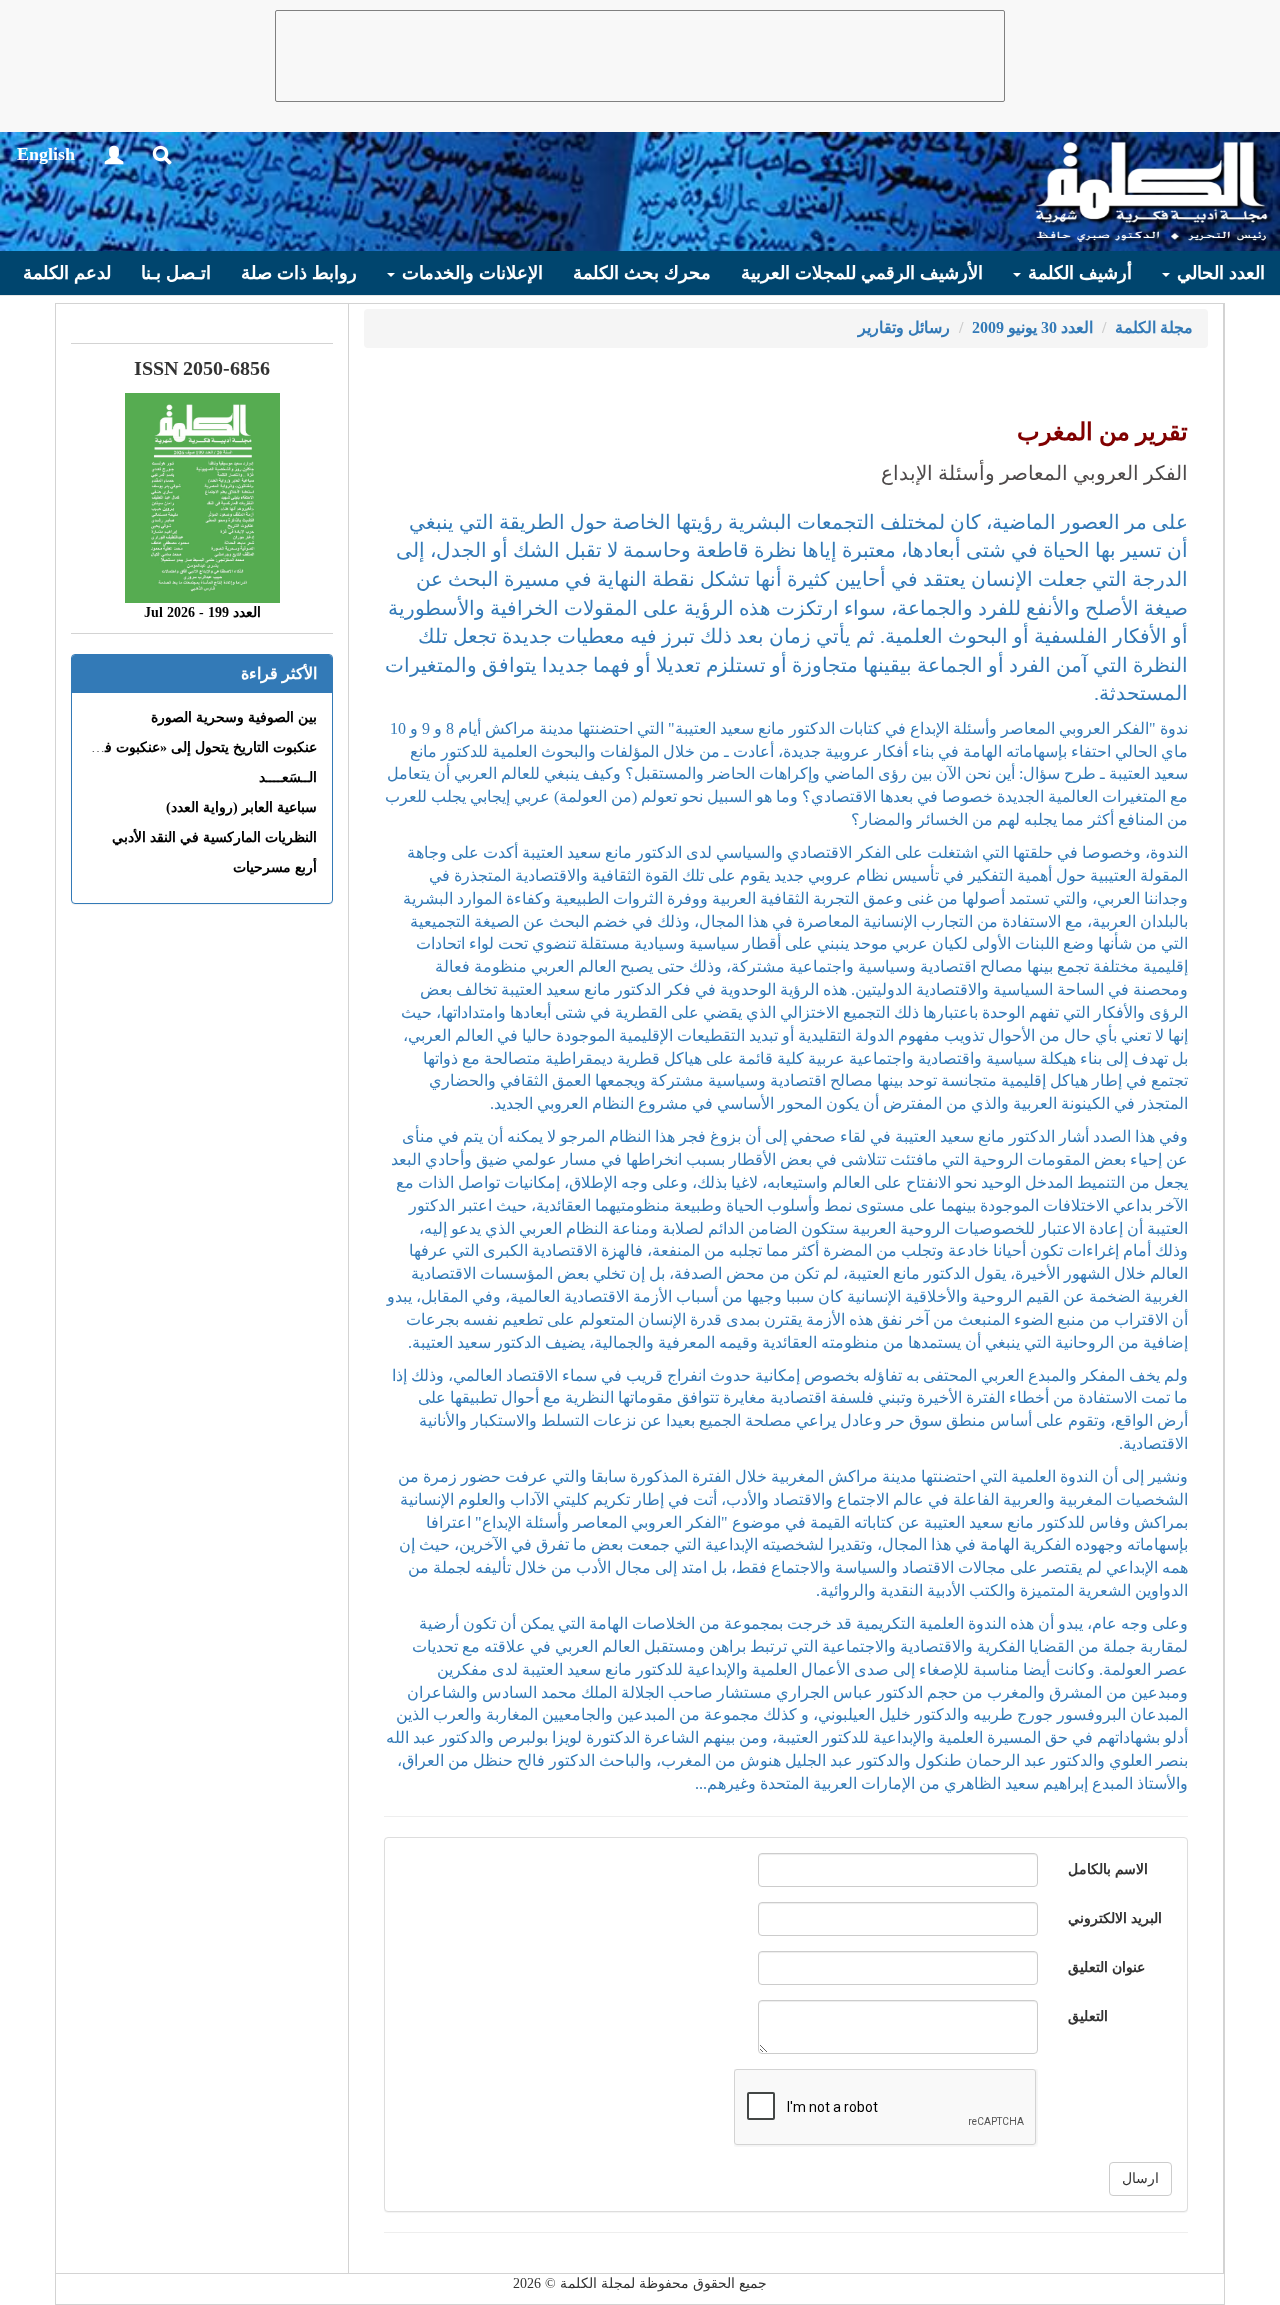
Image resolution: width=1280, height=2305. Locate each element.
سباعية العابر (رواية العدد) (241, 807)
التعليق (1088, 2016)
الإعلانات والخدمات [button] (470, 273)
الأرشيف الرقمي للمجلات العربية (862, 273)
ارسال (1140, 2178)
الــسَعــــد (288, 777)
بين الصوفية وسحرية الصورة (234, 717)
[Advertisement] (640, 56)
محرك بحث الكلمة (642, 273)
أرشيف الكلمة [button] (1077, 273)
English (46, 154)
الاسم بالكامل (1108, 1869)
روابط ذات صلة (299, 273)
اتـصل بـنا (176, 273)
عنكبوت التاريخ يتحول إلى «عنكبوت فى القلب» (182, 747)
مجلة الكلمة (1154, 327)
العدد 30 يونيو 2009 (1032, 327)
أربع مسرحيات (275, 867)
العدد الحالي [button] (1218, 273)
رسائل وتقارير (904, 327)
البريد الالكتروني (1115, 1918)
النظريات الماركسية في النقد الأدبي (214, 837)
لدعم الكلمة (67, 273)
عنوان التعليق (1106, 1967)
